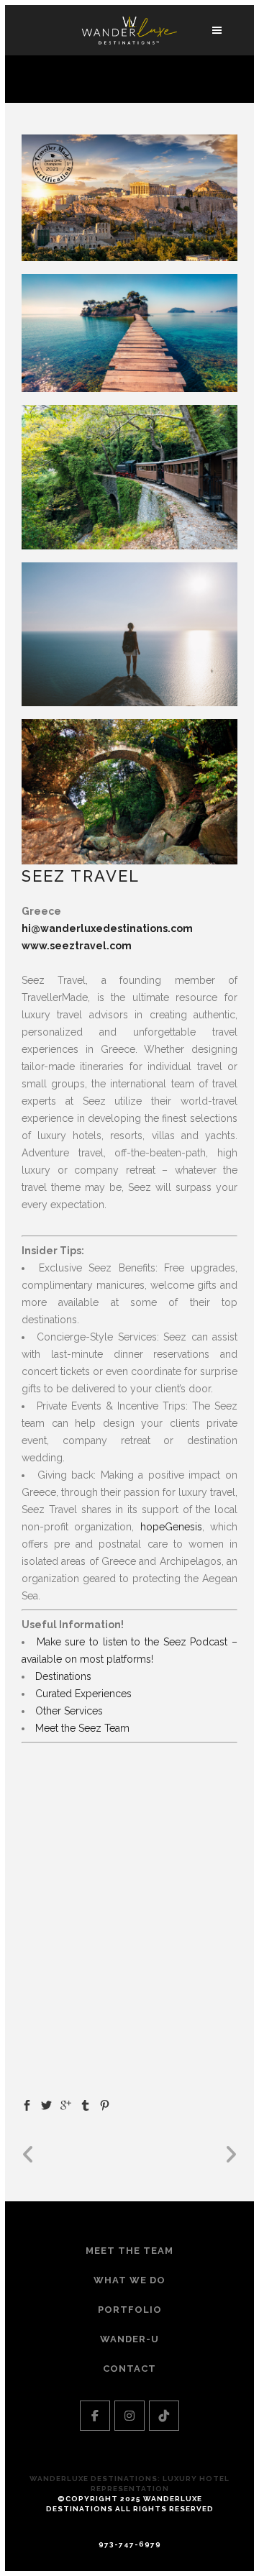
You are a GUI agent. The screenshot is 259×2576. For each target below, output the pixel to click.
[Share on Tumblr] (85, 2104)
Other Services (69, 1711)
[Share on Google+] (66, 2104)
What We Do (129, 2280)
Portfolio (130, 2310)
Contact (129, 2369)
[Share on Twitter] (46, 2104)
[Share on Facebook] (27, 2104)
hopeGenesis (168, 1527)
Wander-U (129, 2339)
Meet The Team (129, 2251)
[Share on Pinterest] (105, 2104)
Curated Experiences (83, 1694)
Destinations (63, 1676)
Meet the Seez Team (82, 1728)
